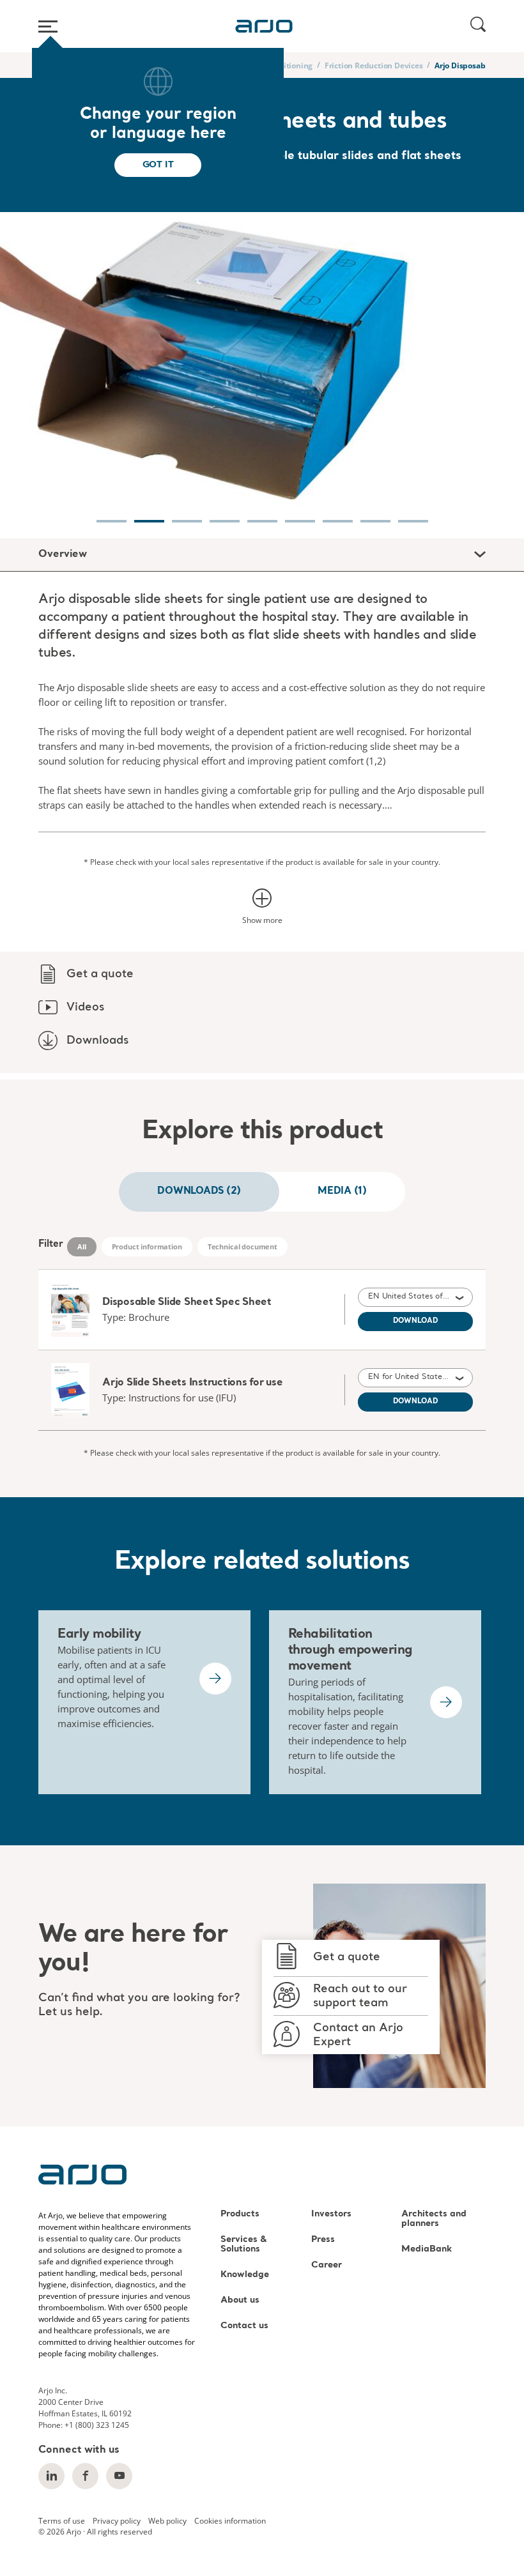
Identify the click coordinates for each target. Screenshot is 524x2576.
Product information (147, 1246)
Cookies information (230, 2520)
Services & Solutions (244, 2244)
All (82, 1246)
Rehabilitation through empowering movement (350, 1650)
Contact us (244, 2326)
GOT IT (158, 165)
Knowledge (245, 2275)
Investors (331, 2214)
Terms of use (62, 2520)
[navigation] (112, 514)
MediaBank (427, 2249)
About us (240, 2300)
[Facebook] (85, 2476)
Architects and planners (434, 2219)
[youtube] (119, 2476)
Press (323, 2240)
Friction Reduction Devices (374, 65)
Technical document (243, 1246)
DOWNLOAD (416, 1321)
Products (240, 2214)
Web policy (167, 2520)
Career (327, 2265)
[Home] (264, 26)
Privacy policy (117, 2520)
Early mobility (99, 1635)
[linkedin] (51, 2476)
